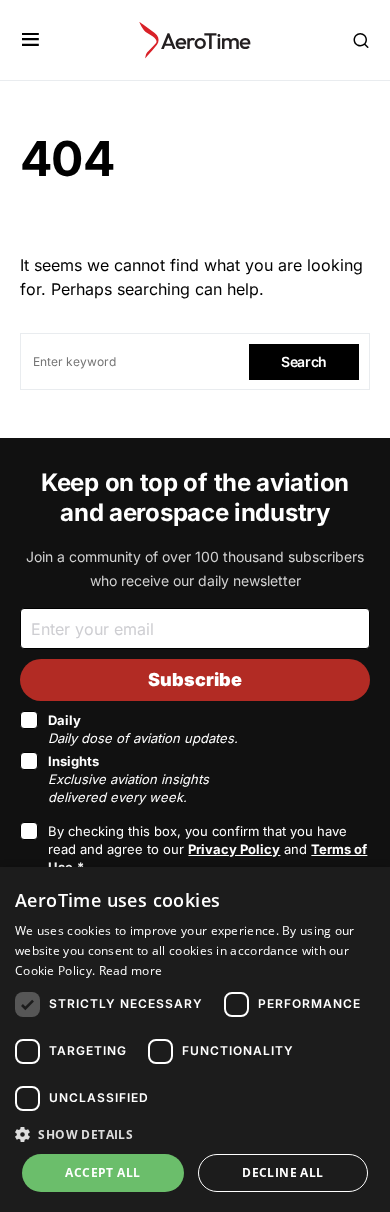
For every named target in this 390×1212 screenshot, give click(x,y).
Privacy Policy (234, 849)
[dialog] (195, 1039)
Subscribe (195, 679)
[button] (30, 40)
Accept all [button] (102, 1172)
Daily (143, 729)
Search (304, 361)
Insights (128, 779)
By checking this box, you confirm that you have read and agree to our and (207, 849)
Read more (131, 970)
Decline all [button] (282, 1172)
